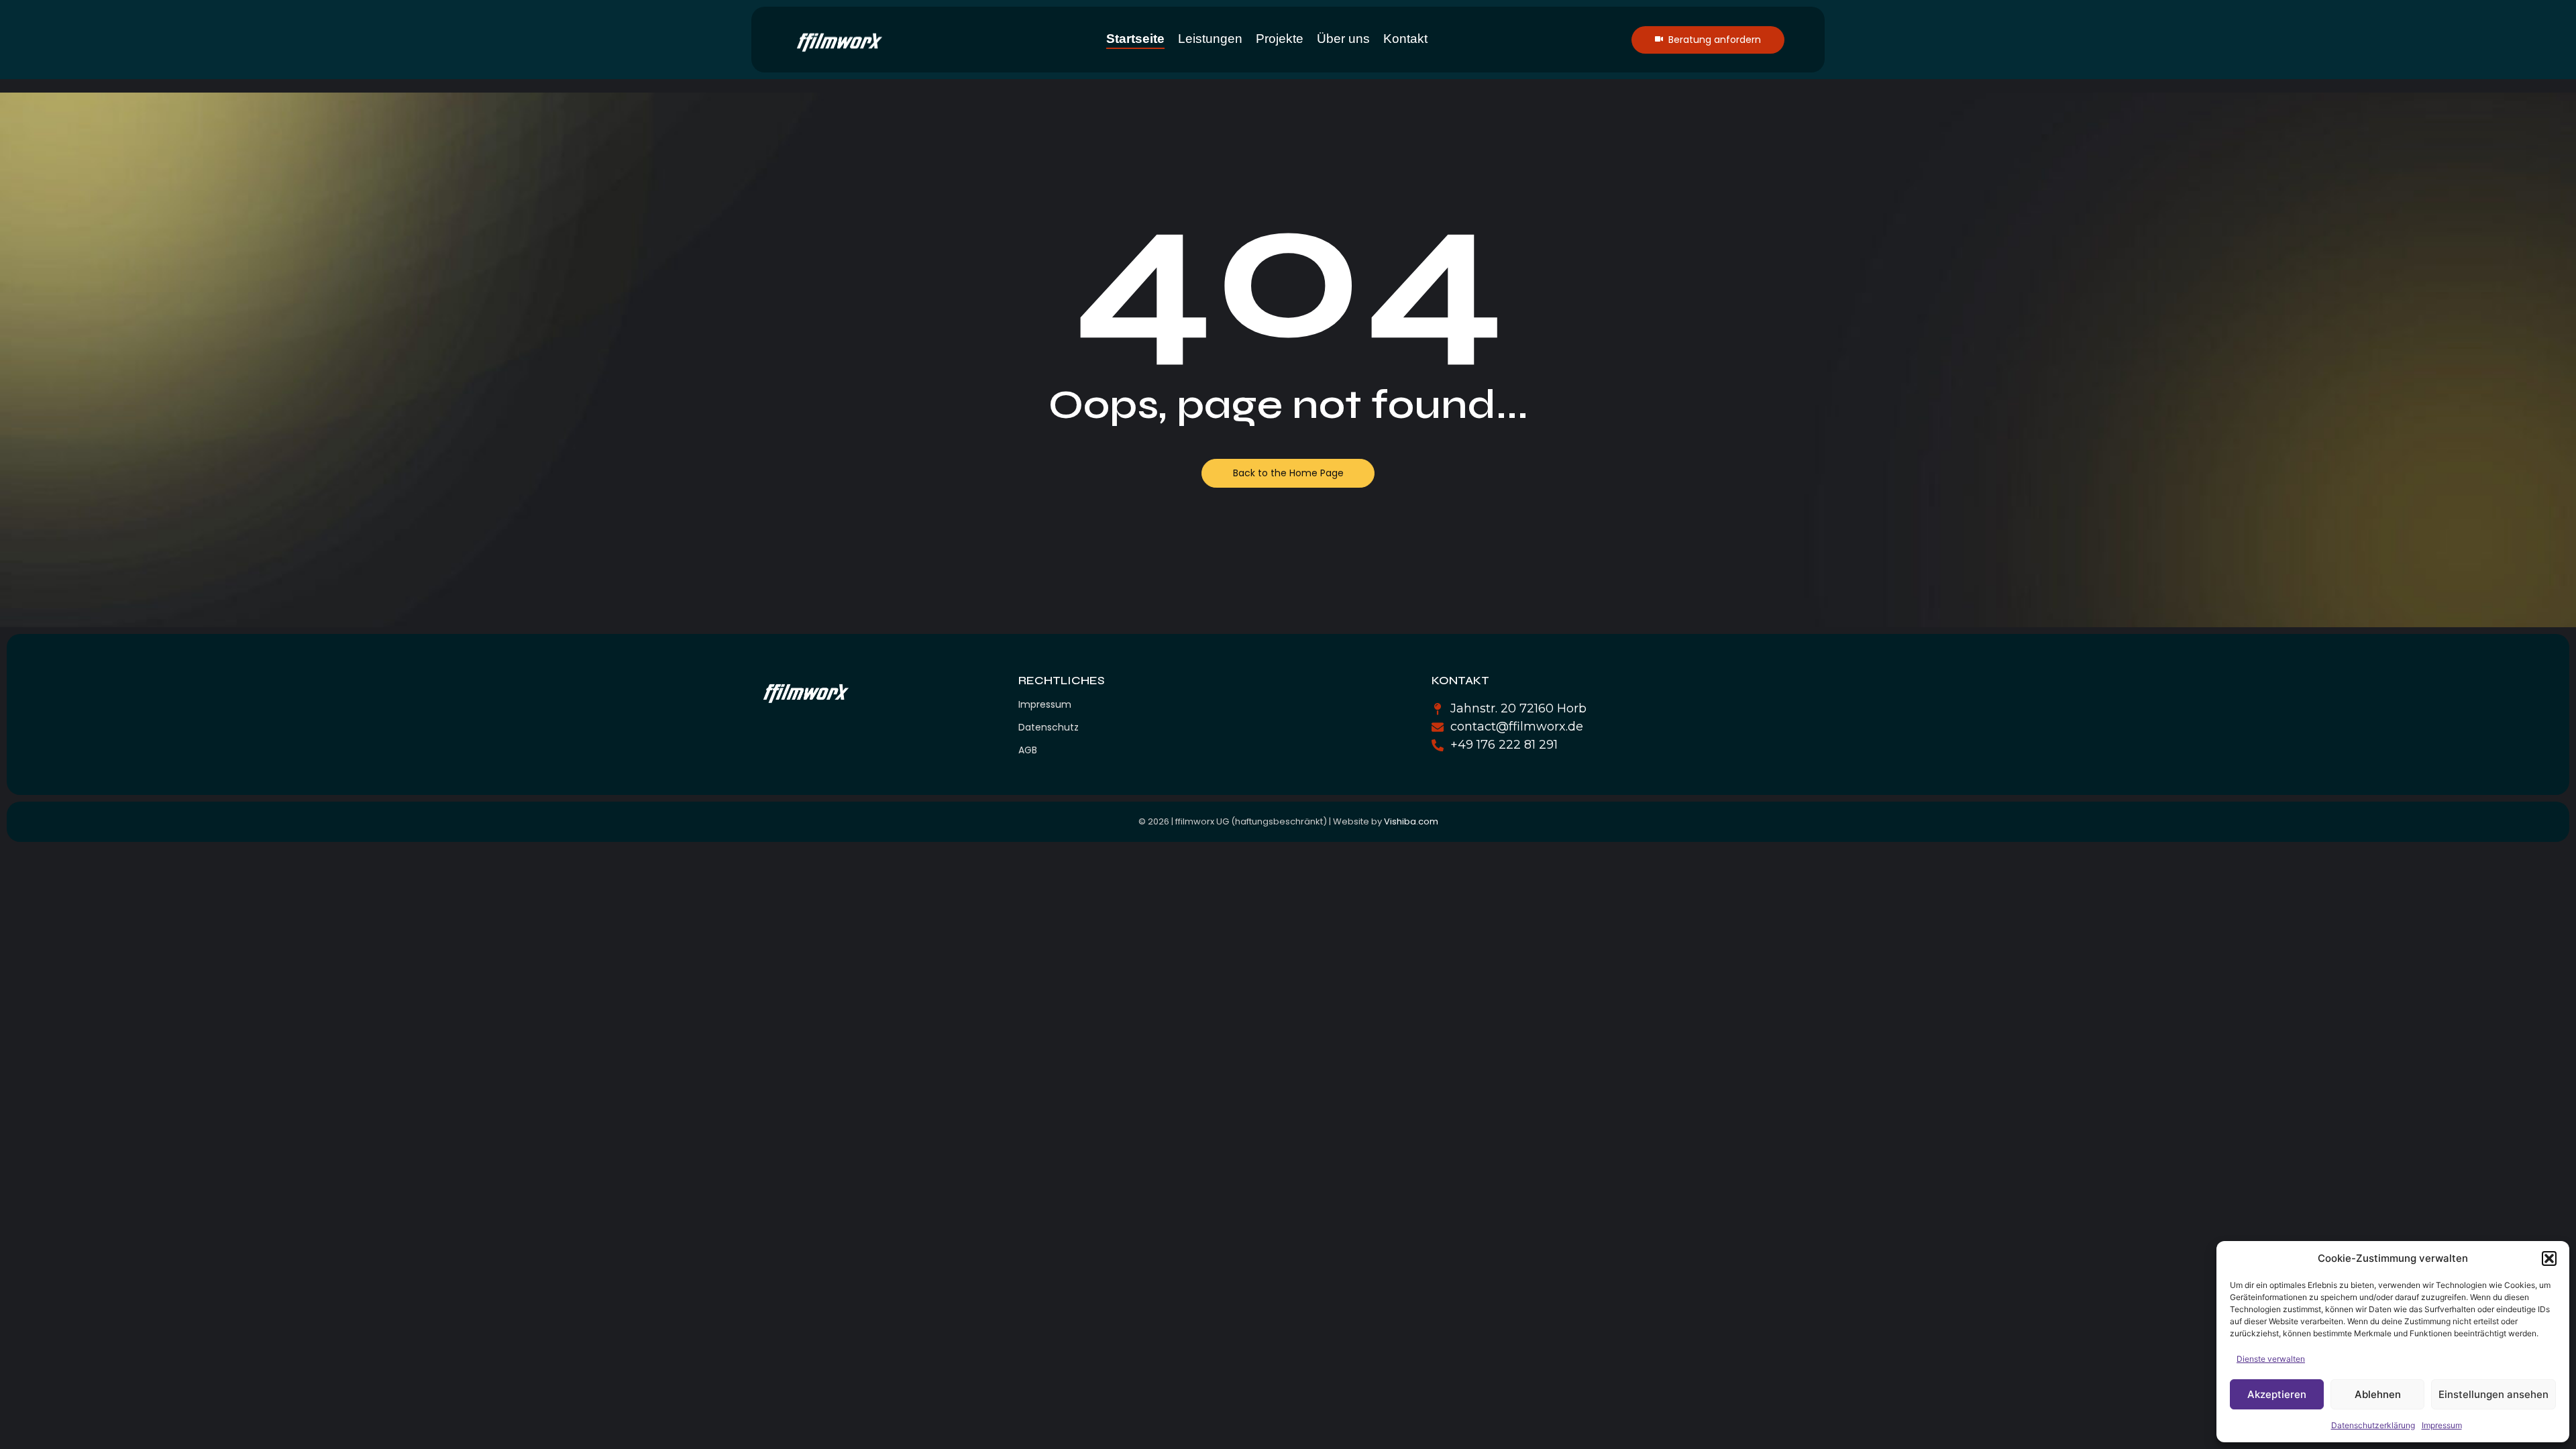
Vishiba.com (1411, 821)
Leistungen (1210, 39)
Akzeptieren (2277, 1394)
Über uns (1343, 39)
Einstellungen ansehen (2493, 1394)
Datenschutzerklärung (2373, 1425)
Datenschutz (1049, 727)
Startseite (1135, 39)
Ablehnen (2378, 1394)
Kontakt (1405, 39)
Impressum (2442, 1425)
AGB (1028, 750)
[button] (2549, 1258)
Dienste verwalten (2271, 1359)
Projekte (1280, 39)
